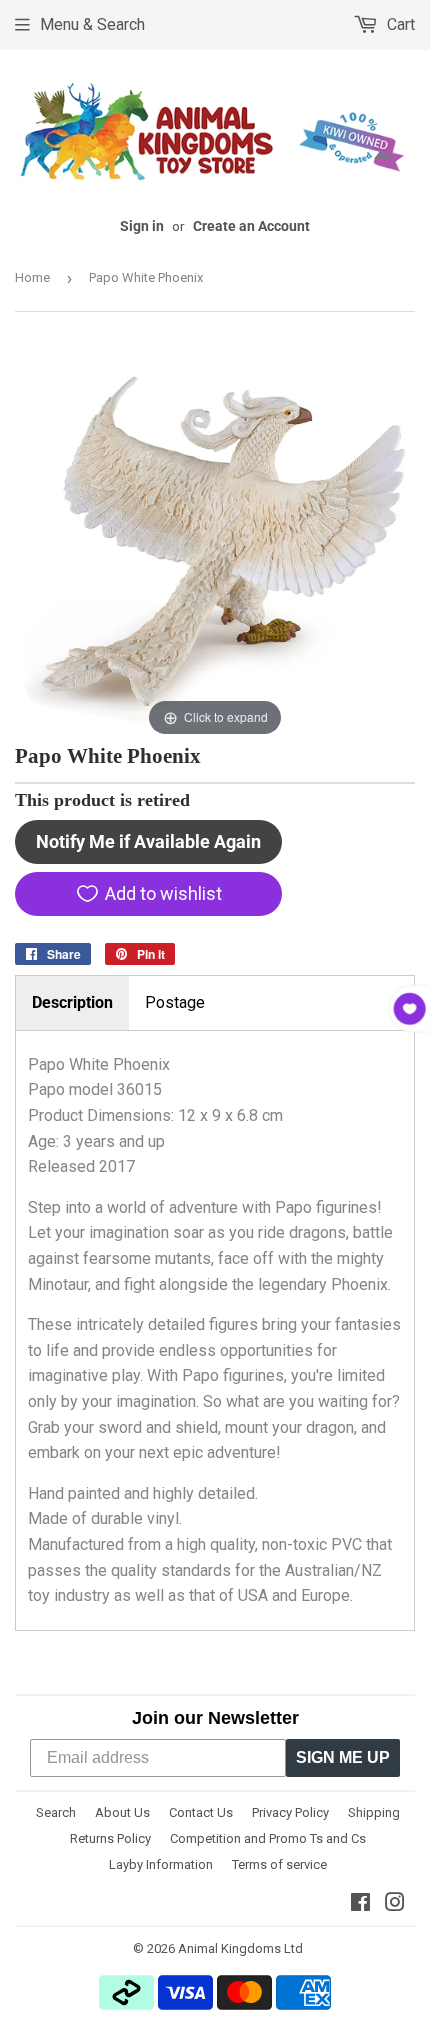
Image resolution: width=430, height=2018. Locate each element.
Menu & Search (92, 24)
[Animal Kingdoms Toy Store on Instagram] (395, 1904)
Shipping (374, 1812)
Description (72, 1002)
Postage (175, 1002)
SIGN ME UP (343, 1757)
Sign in (142, 226)
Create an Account (251, 226)
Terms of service (279, 1864)
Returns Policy (110, 1838)
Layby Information (161, 1864)
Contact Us (201, 1812)
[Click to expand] (215, 540)
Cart (399, 24)
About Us (122, 1812)
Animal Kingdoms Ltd (240, 1948)
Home (32, 277)
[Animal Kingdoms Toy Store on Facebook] (360, 1904)
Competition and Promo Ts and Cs (268, 1838)
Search (56, 1812)
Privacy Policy (290, 1812)
